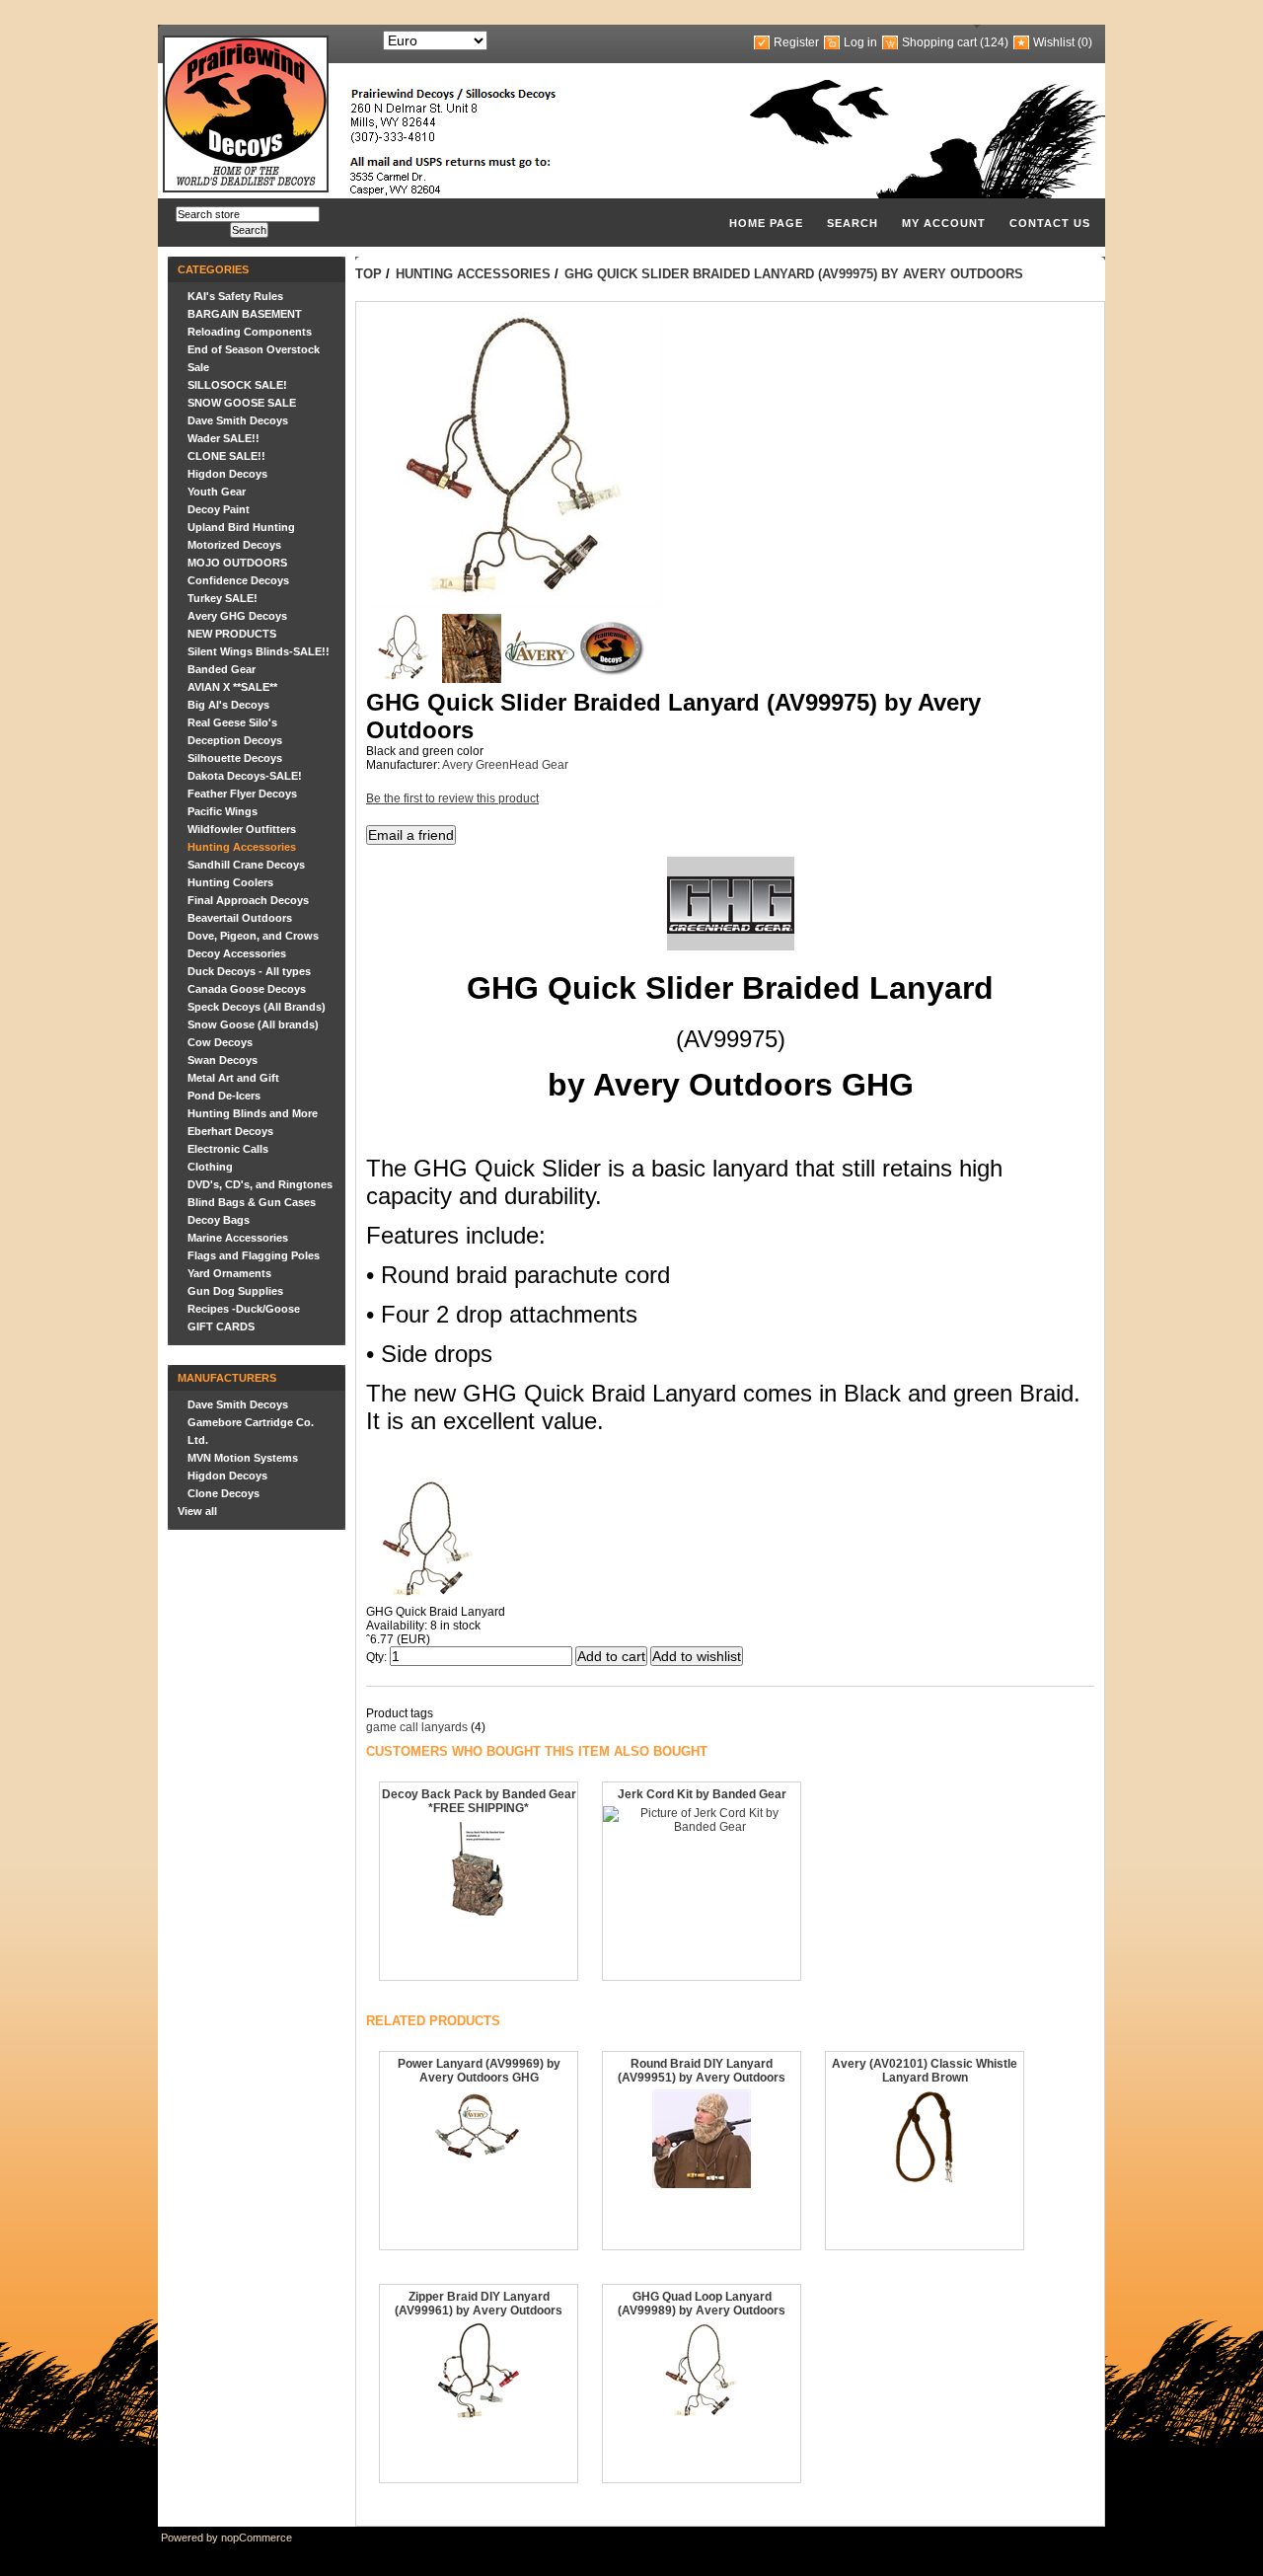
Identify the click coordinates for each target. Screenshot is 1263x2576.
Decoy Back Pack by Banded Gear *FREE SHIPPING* (479, 1801)
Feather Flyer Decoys (242, 794)
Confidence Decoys (238, 580)
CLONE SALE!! (226, 456)
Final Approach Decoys (248, 900)
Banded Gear (222, 669)
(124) (994, 42)
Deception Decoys (235, 740)
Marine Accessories (238, 1238)
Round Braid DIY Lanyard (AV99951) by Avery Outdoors (702, 2071)
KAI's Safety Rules (235, 296)
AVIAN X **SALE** (232, 687)
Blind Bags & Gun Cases (252, 1202)
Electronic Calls (228, 1149)
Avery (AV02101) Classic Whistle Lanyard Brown (925, 2071)
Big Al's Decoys (228, 705)
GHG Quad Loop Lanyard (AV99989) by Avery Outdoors (702, 2304)
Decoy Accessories (237, 953)
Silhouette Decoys (235, 758)
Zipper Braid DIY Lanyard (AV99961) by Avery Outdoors (479, 2304)
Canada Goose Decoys (247, 989)
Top (369, 274)
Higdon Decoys (227, 474)
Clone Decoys (223, 1493)
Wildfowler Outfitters (242, 829)
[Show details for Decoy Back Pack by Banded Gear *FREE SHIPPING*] (479, 1915)
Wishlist (1054, 42)
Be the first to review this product (452, 798)
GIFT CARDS (221, 1326)
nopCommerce (257, 2538)
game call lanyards (417, 1727)
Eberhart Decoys (230, 1131)
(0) (1085, 42)
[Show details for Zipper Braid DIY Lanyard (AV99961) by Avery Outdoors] (479, 2417)
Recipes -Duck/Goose (244, 1309)
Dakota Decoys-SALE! (245, 776)
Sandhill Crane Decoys (246, 865)
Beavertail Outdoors (240, 918)
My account (944, 223)
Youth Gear (217, 492)
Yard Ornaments (229, 1273)
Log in (860, 42)
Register (796, 42)
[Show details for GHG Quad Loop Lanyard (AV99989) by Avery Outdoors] (702, 2417)
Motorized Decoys (234, 545)
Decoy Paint (219, 509)
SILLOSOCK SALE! (237, 385)
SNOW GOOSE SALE (242, 403)
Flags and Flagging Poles (254, 1255)
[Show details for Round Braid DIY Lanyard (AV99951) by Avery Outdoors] (702, 2184)
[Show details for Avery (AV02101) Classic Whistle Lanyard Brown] (925, 2184)
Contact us (1050, 223)
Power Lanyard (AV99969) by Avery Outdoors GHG (479, 2071)
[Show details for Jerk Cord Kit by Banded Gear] (702, 1827)
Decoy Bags (219, 1220)
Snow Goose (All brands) (253, 1024)
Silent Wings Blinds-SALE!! (259, 651)
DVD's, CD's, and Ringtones (260, 1184)
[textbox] (248, 214)
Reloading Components (250, 332)
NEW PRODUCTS (232, 634)
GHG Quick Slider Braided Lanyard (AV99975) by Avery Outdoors (794, 274)
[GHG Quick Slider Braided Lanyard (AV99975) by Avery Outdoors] (404, 679)
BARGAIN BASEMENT (245, 314)
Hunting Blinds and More (253, 1113)
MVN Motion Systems (243, 1458)
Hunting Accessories (242, 847)
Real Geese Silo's (232, 722)
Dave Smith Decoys (238, 420)
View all (197, 1511)
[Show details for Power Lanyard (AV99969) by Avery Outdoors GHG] (479, 2161)
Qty (375, 1657)
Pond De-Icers (224, 1096)
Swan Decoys (223, 1060)
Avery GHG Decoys (237, 616)
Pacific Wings (223, 811)
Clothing (210, 1167)
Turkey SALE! (223, 598)
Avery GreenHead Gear (505, 765)
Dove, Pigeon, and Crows (253, 936)
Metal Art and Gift (233, 1078)
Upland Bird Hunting (241, 527)
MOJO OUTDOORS (237, 563)
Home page (766, 223)
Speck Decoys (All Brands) (257, 1007)
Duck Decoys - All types (249, 971)
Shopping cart (939, 42)
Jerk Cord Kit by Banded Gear (702, 1794)
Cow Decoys (220, 1042)
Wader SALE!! (223, 438)
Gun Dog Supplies (235, 1291)
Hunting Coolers (230, 882)
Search (853, 223)
